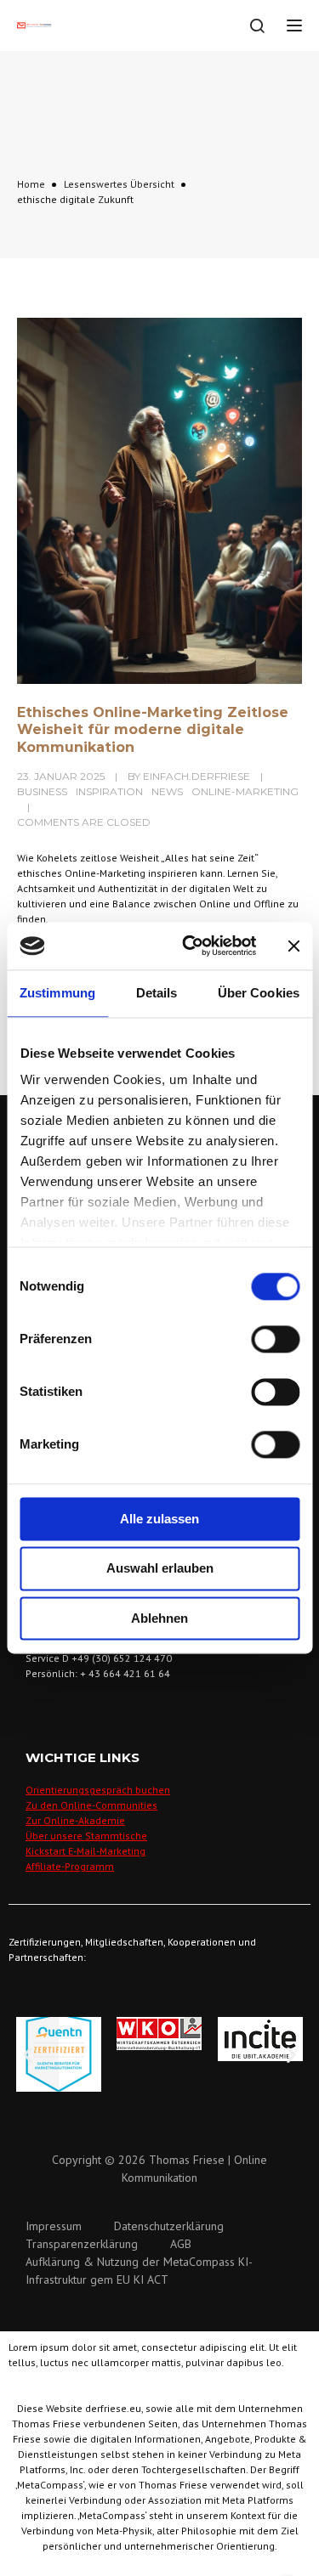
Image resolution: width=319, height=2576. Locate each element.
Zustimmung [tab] (57, 993)
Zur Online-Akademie (75, 1820)
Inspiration (109, 791)
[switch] (275, 1339)
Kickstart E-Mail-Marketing (85, 1851)
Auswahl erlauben (160, 1569)
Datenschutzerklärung (169, 2226)
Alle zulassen (159, 1519)
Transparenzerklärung (82, 2244)
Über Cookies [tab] (259, 993)
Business (42, 791)
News (167, 791)
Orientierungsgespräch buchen (98, 1790)
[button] (28, 2055)
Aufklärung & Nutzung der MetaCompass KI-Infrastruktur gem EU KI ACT (139, 2271)
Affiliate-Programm (70, 1866)
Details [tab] (157, 993)
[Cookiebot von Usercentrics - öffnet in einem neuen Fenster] (190, 946)
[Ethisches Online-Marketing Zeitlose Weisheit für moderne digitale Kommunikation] (159, 499)
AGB (181, 2244)
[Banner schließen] (293, 946)
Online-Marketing (245, 791)
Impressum (54, 2226)
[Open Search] (257, 25)
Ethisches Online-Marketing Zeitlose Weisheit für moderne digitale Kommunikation (153, 730)
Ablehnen (159, 1618)
